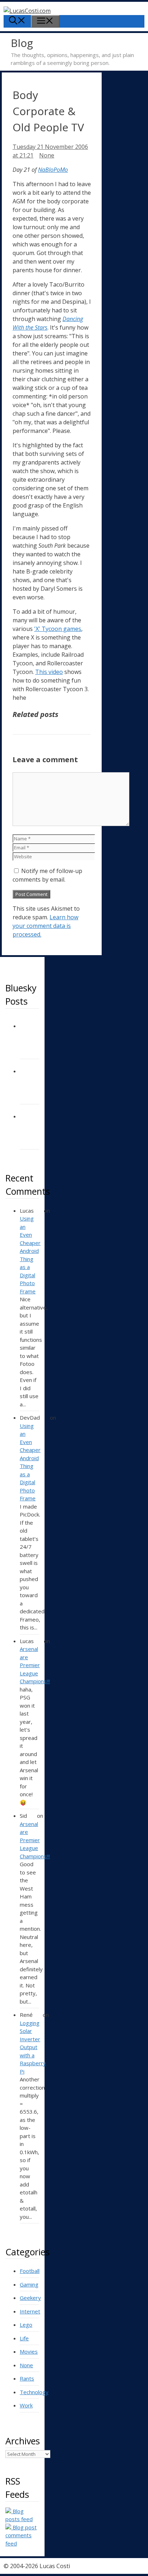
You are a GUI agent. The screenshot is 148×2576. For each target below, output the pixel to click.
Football (30, 2271)
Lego (26, 2325)
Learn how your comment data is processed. (45, 926)
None (47, 155)
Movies (29, 2351)
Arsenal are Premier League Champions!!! (35, 1665)
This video (49, 672)
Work (26, 2405)
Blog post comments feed (21, 2535)
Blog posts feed (19, 2515)
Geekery (30, 2298)
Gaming (29, 2284)
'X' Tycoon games (58, 629)
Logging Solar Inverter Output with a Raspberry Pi (33, 2047)
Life (24, 2338)
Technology (34, 2392)
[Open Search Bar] (17, 21)
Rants (27, 2378)
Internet (30, 2311)
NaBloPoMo (53, 170)
